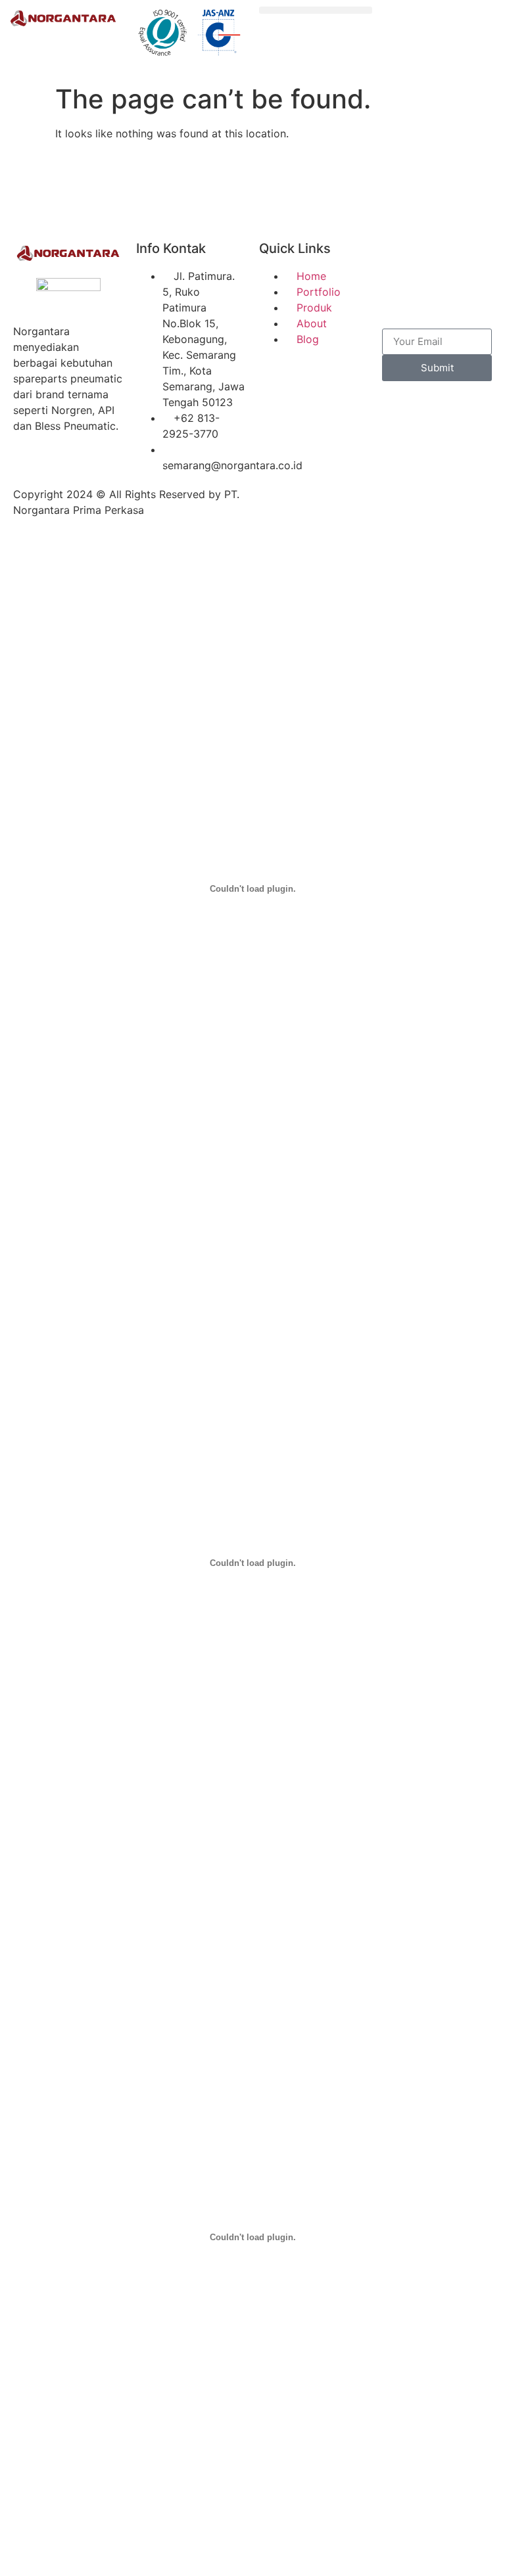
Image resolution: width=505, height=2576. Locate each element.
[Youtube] (398, 295)
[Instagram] (435, 258)
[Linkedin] (435, 295)
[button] (316, 10)
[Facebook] (398, 258)
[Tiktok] (471, 258)
